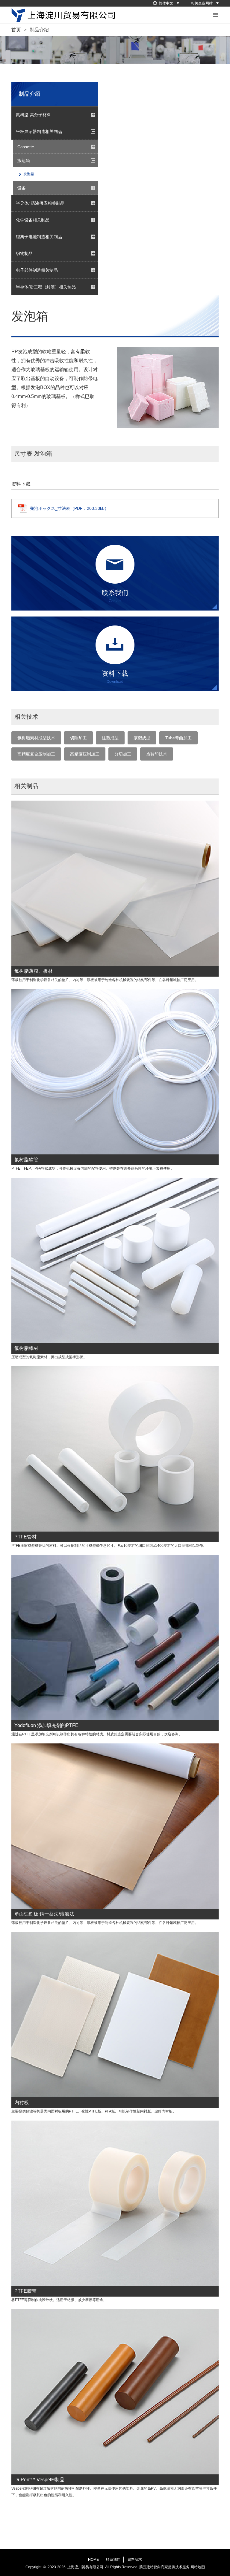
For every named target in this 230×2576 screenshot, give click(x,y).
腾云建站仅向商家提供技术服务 (164, 2567)
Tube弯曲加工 (178, 738)
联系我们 (113, 2560)
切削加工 (78, 738)
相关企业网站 (202, 3)
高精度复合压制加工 (36, 754)
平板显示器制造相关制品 (39, 131)
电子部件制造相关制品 (37, 270)
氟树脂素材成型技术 (36, 738)
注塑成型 (110, 738)
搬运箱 (24, 160)
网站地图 (198, 2567)
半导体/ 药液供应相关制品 (40, 203)
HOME (93, 2560)
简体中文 (166, 3)
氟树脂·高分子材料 (33, 115)
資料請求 (135, 2560)
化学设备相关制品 (33, 220)
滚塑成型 (142, 738)
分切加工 (123, 754)
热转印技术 (157, 754)
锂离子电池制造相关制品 (39, 237)
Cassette (26, 147)
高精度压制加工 (85, 754)
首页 (16, 30)
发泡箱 (29, 174)
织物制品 (24, 253)
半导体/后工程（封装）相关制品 (46, 287)
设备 (22, 188)
